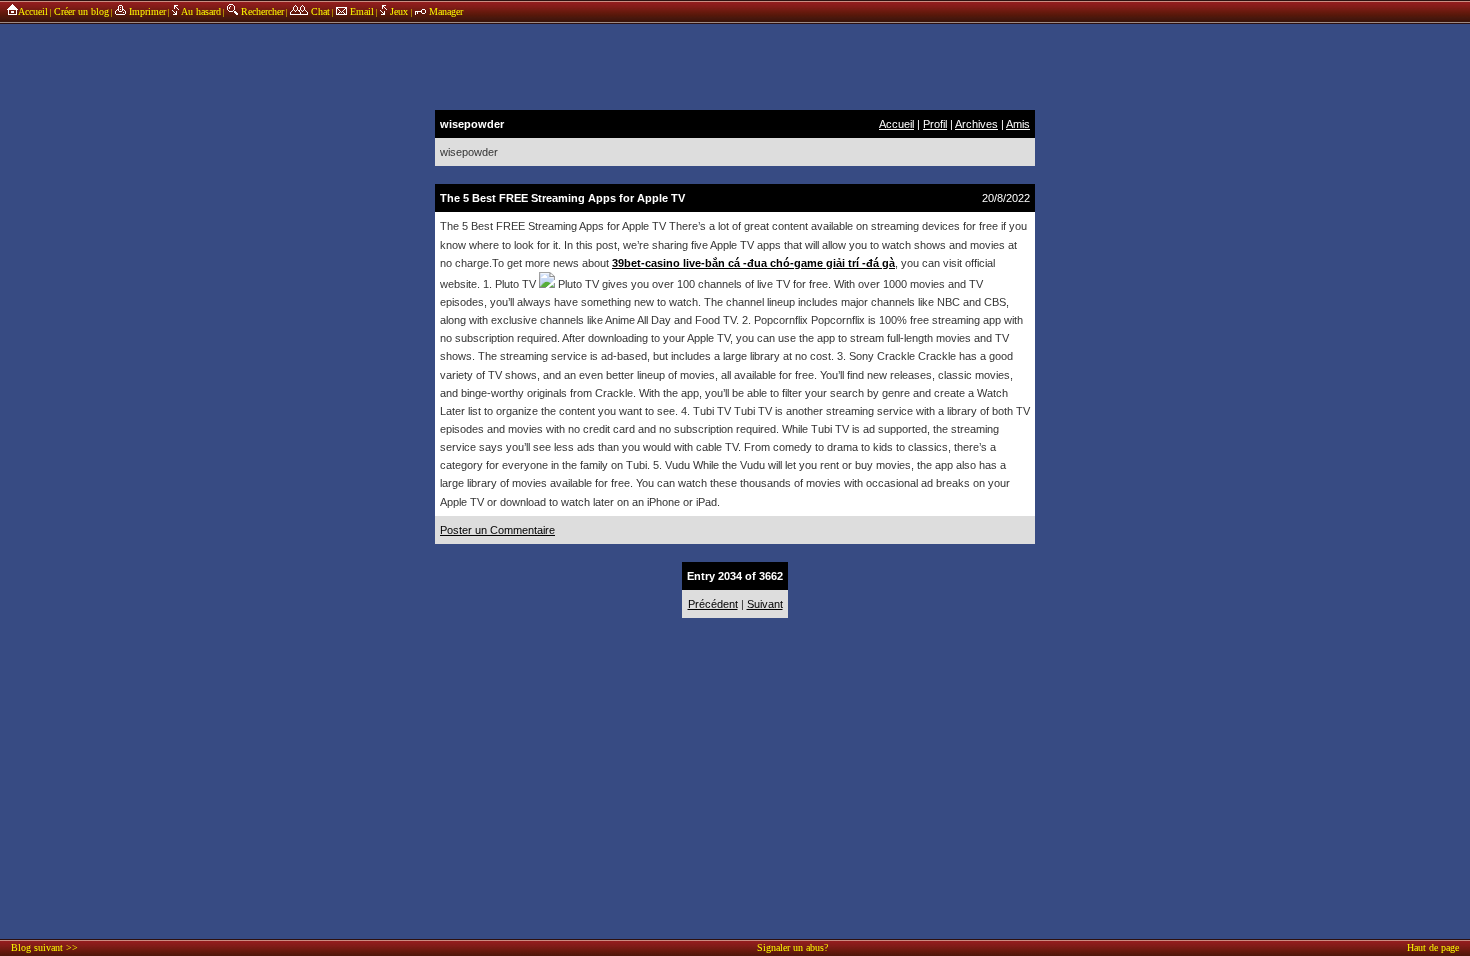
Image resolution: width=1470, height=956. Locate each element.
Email (360, 11)
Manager (444, 11)
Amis (1018, 124)
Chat (319, 11)
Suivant (765, 604)
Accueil (33, 11)
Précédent (713, 604)
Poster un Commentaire (497, 530)
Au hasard (200, 11)
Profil (935, 124)
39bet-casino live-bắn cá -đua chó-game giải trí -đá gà (753, 263)
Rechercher (261, 11)
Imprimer (146, 11)
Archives (976, 124)
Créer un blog (81, 11)
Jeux (399, 11)
